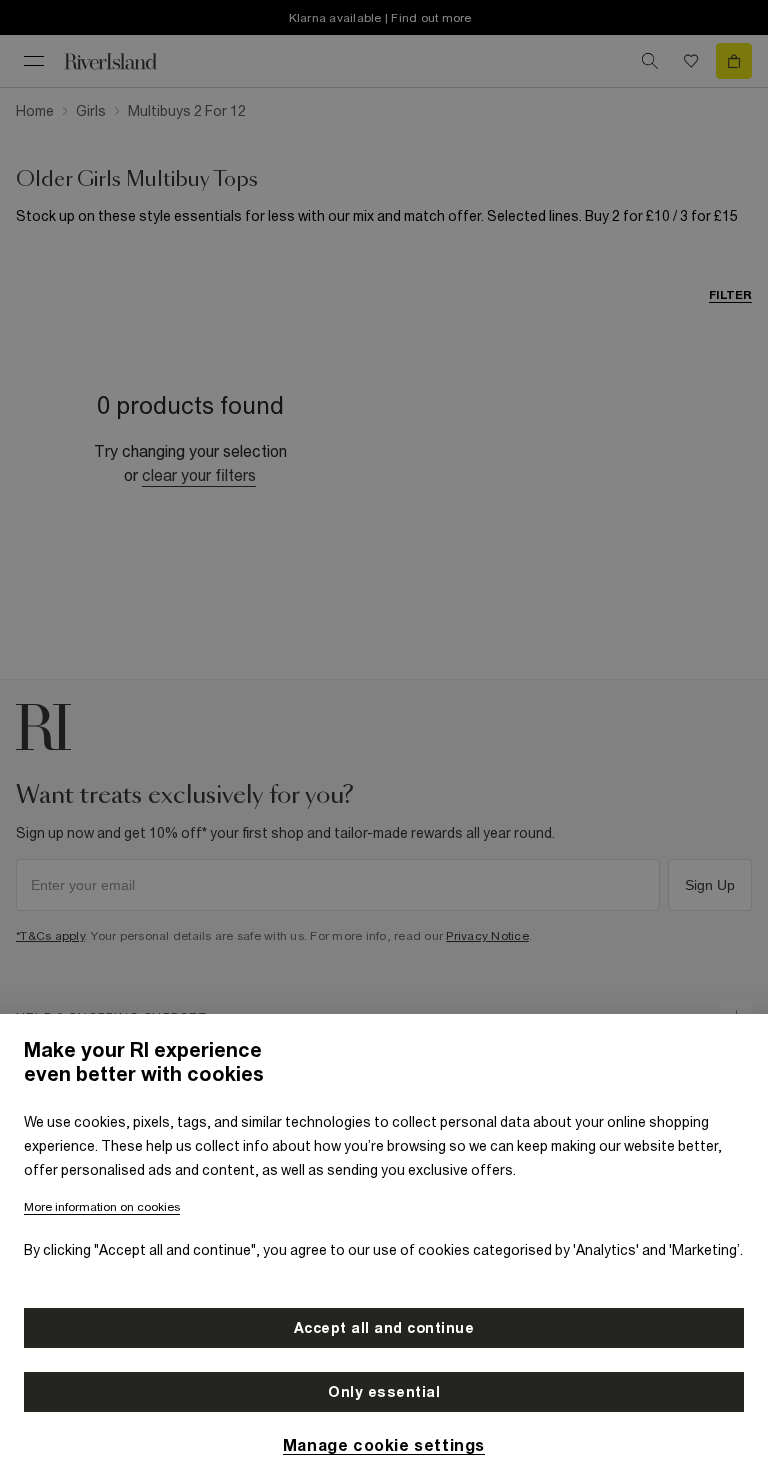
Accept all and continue (384, 1328)
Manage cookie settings (384, 1445)
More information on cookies (102, 1207)
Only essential (384, 1392)
